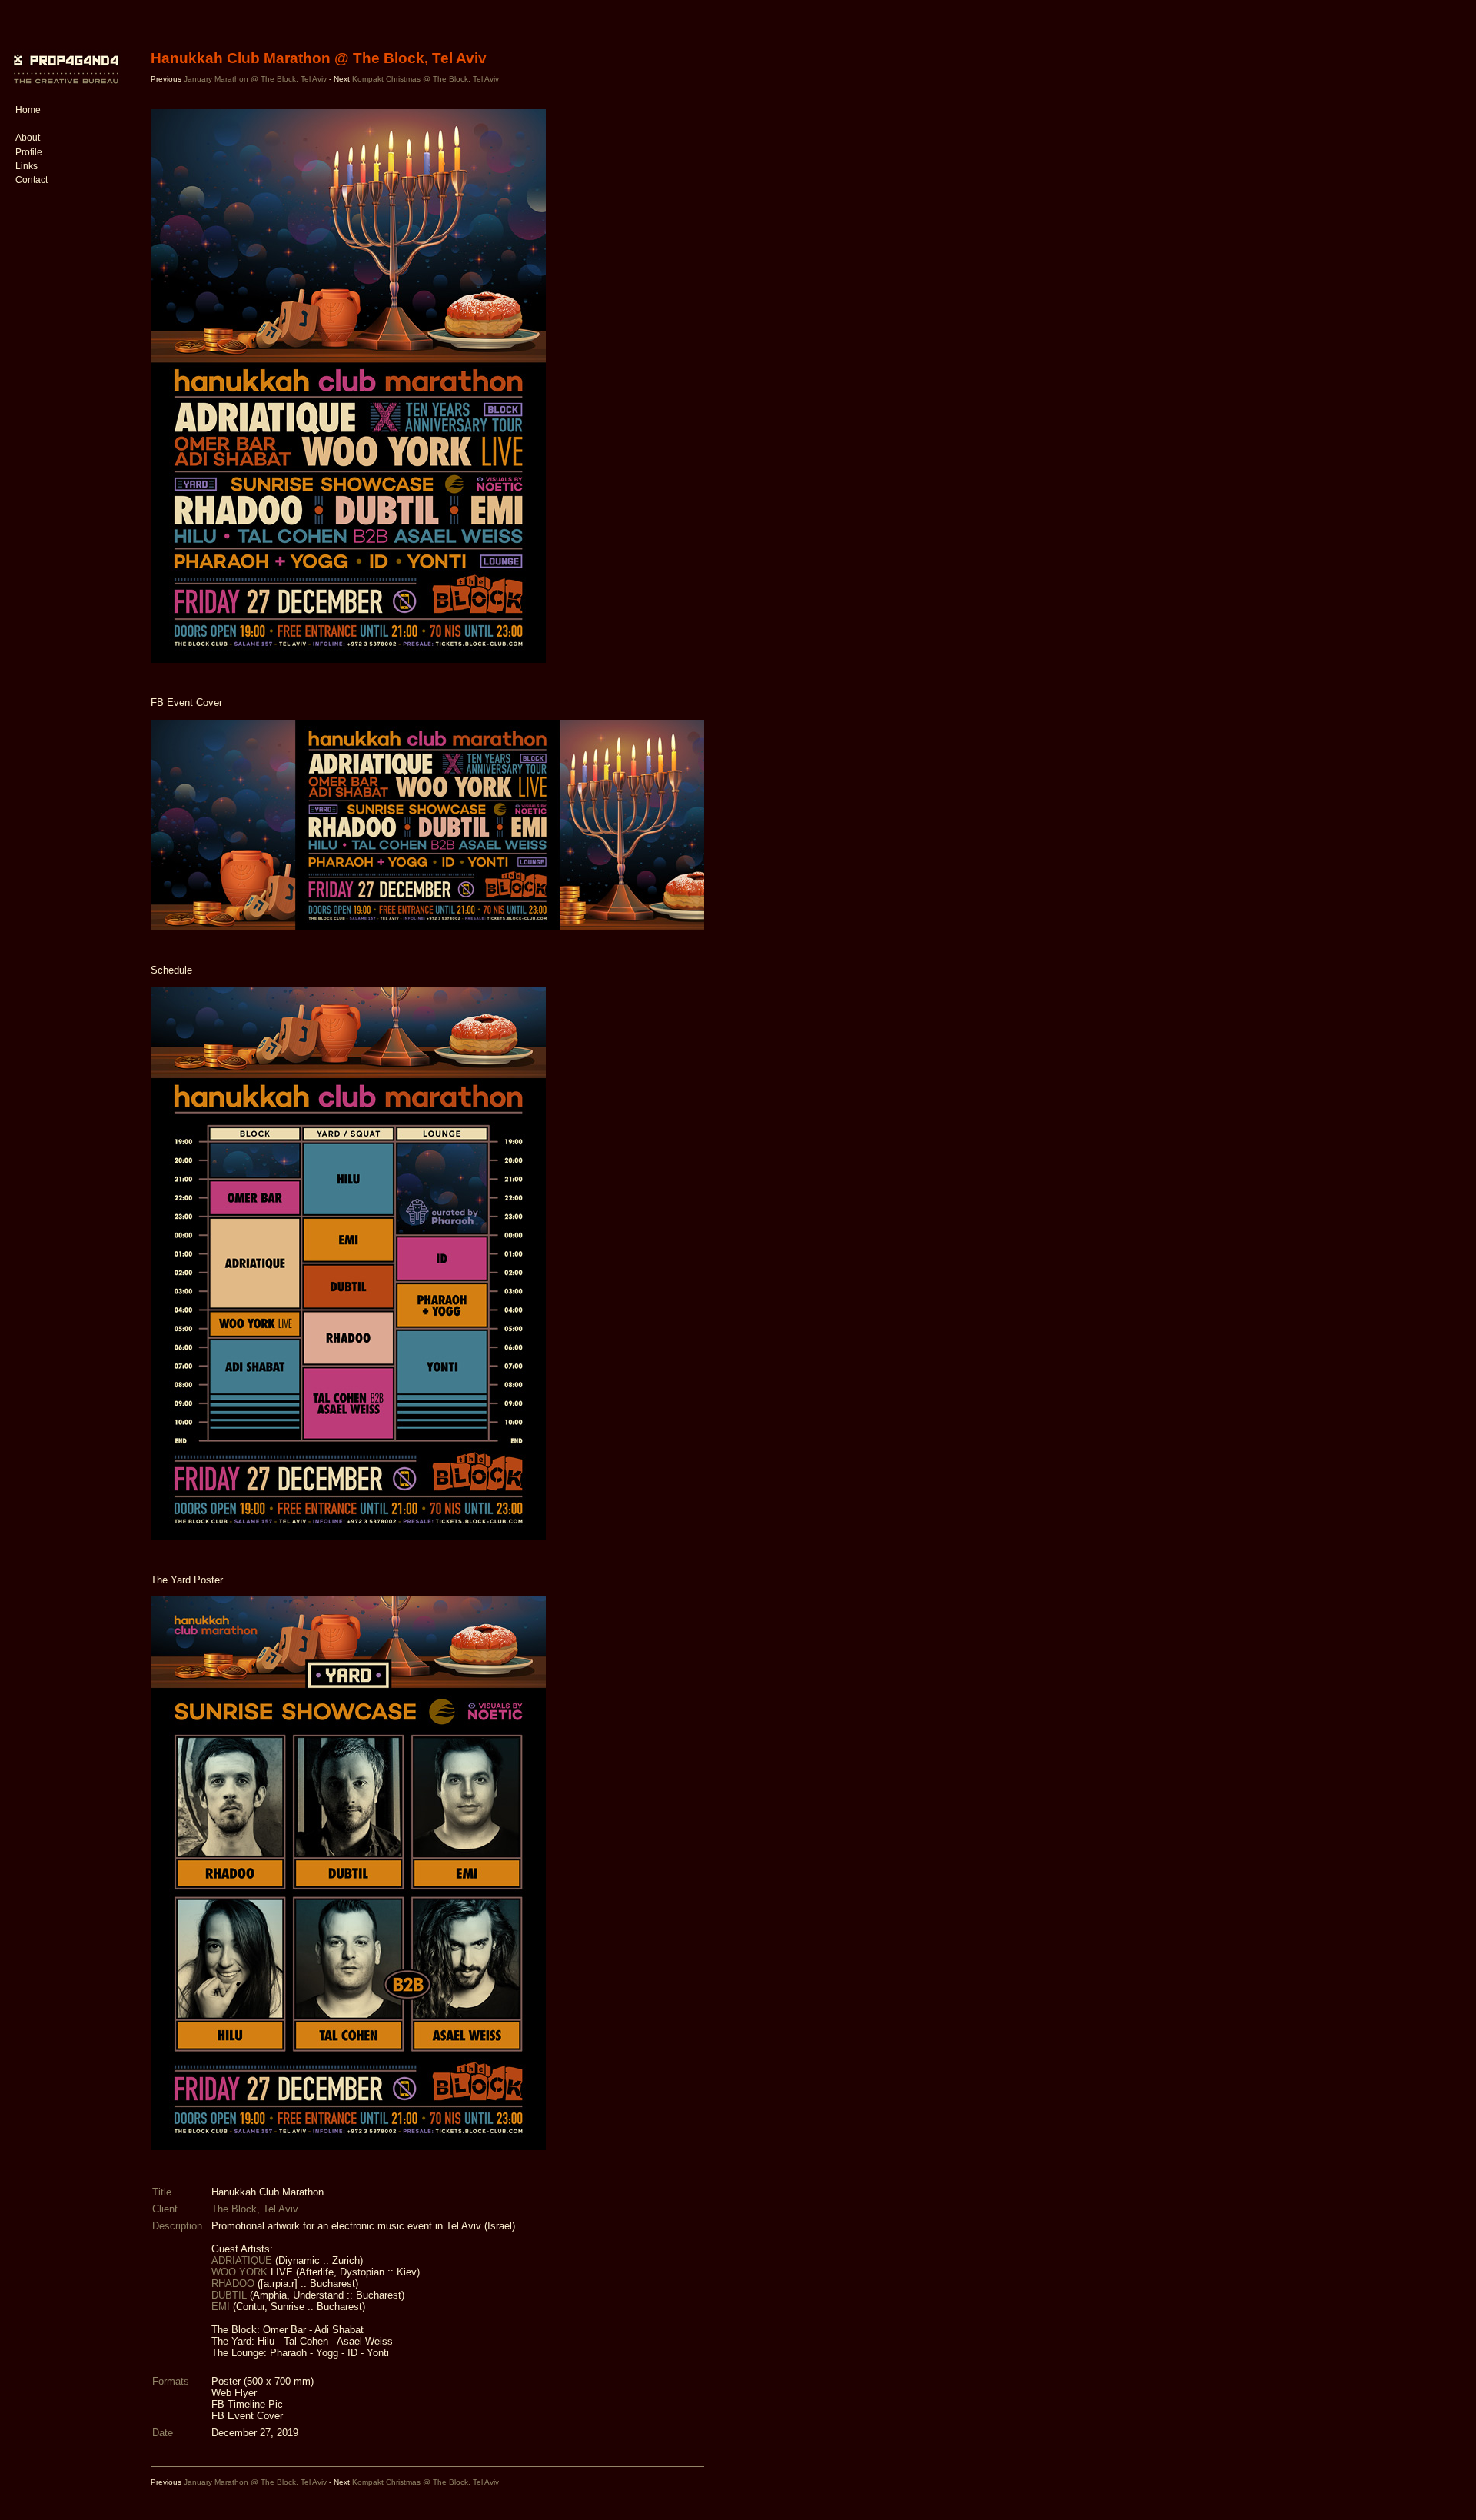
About (28, 138)
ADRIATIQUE (243, 2260)
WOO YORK (241, 2272)
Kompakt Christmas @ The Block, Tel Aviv (426, 79)
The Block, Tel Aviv (255, 2209)
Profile (29, 152)
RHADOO (234, 2284)
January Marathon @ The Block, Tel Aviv (256, 79)
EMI (222, 2307)
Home (28, 110)
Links (27, 166)
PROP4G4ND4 (64, 58)
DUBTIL (231, 2295)
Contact (32, 180)
